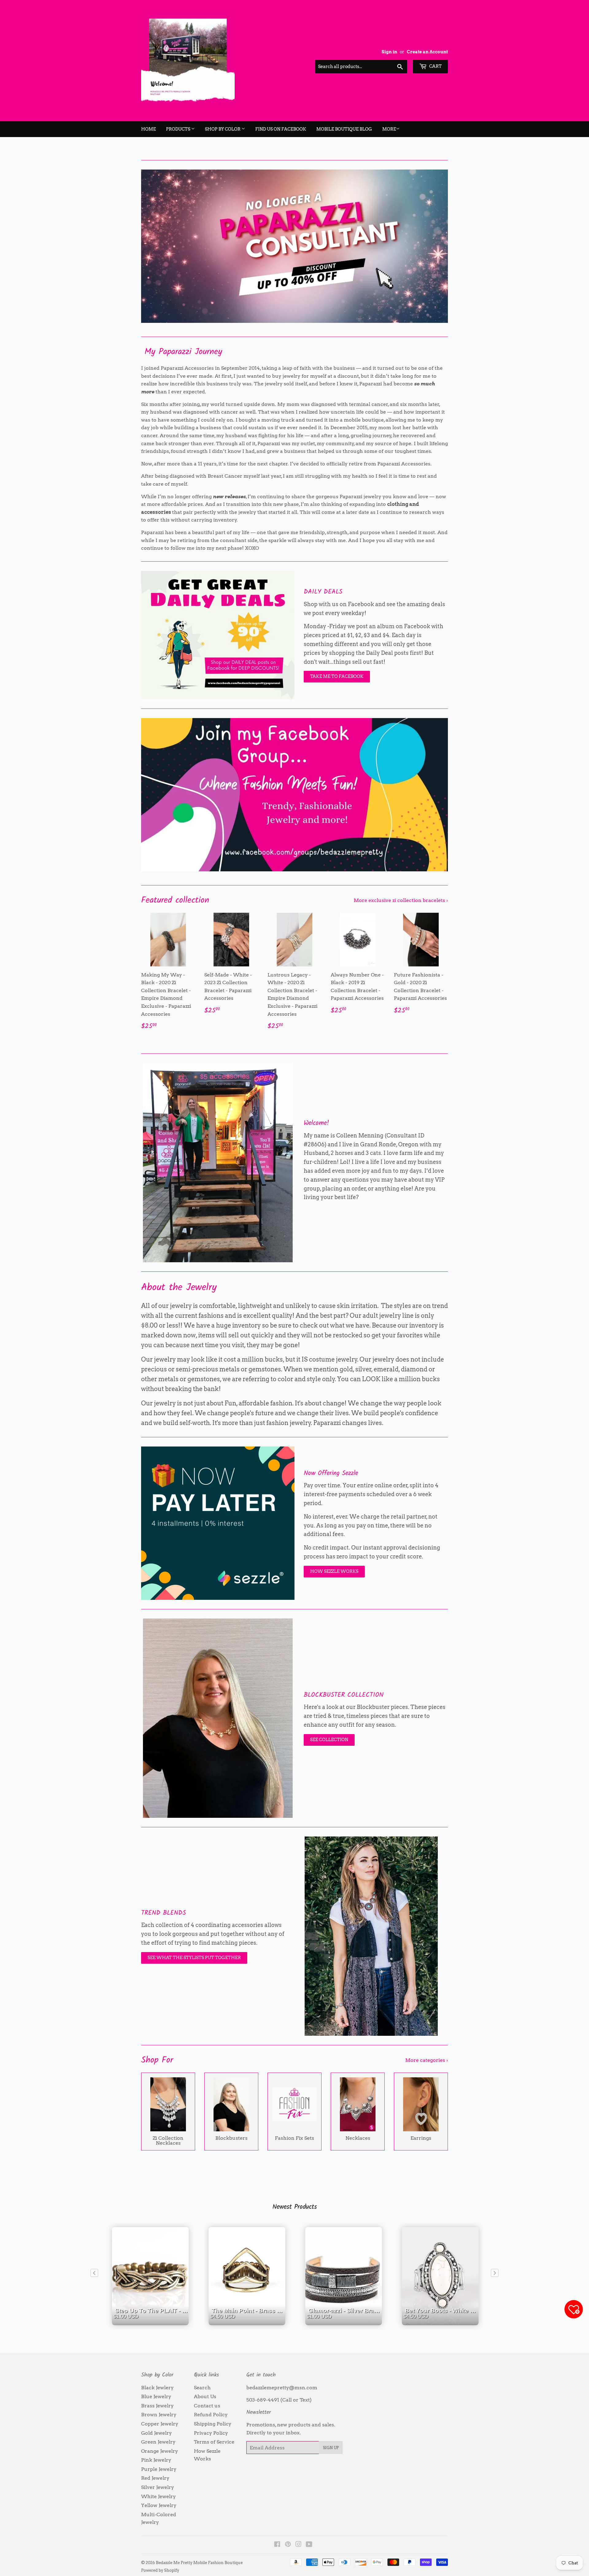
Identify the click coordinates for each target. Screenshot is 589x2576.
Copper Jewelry (160, 2424)
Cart (435, 66)
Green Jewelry (158, 2442)
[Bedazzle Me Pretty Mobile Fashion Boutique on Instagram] (298, 2545)
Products (179, 129)
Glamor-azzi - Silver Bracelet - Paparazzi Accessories (345, 2322)
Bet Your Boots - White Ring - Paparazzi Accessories (442, 2322)
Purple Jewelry (159, 2469)
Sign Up (331, 2448)
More (389, 129)
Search (202, 2388)
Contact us (207, 2406)
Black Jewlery (157, 2388)
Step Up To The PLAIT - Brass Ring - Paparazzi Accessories (152, 2322)
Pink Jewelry (156, 2460)
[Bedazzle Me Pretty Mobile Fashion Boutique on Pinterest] (288, 2545)
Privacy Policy (211, 2433)
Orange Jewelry (160, 2451)
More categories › (427, 2060)
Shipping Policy (213, 2424)
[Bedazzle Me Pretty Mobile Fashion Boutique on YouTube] (309, 2545)
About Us (205, 2396)
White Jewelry (158, 2496)
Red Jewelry (155, 2478)
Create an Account (427, 52)
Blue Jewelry (156, 2396)
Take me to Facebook (337, 676)
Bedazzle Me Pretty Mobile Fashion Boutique (199, 2563)
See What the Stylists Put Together (194, 1958)
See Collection (329, 1740)
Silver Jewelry (158, 2487)
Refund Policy (211, 2415)
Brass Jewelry (157, 2406)
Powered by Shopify (160, 2570)
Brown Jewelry (159, 2415)
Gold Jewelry (156, 2433)
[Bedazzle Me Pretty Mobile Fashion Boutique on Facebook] (277, 2545)
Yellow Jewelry (159, 2505)
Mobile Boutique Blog (344, 129)
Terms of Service (214, 2442)
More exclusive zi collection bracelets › (401, 900)
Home (148, 129)
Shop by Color (223, 129)
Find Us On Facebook (281, 129)
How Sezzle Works (334, 1571)
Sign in (389, 52)
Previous (154, 246)
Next (435, 246)
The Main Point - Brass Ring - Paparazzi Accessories (248, 2322)
